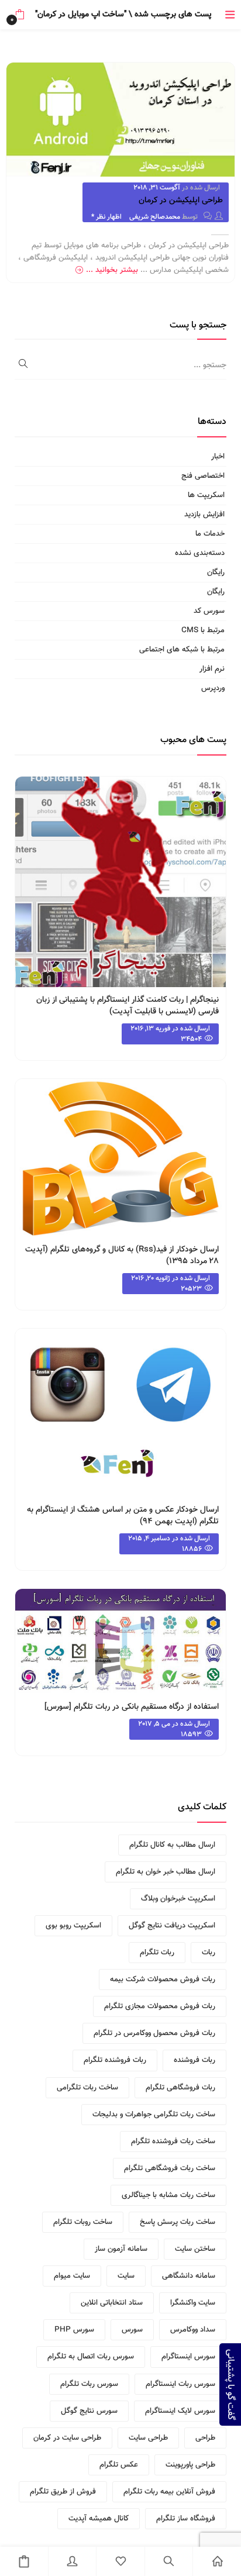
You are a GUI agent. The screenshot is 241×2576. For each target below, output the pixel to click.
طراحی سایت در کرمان (67, 2438)
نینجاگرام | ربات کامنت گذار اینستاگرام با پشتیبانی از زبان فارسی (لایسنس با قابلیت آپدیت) (128, 1006)
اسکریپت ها (206, 495)
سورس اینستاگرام (188, 2357)
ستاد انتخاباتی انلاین (112, 2303)
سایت (126, 2276)
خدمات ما (210, 534)
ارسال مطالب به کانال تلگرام (172, 1845)
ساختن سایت (195, 2249)
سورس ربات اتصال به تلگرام (91, 2357)
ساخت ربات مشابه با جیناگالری (168, 2195)
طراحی (205, 2438)
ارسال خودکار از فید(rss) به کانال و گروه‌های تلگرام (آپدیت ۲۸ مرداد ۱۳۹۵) (122, 1256)
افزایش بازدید (204, 515)
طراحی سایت (148, 2438)
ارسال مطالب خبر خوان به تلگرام (166, 1872)
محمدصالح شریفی (155, 217)
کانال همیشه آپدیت (99, 2519)
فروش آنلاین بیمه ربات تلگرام (169, 2492)
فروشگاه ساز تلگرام (186, 2519)
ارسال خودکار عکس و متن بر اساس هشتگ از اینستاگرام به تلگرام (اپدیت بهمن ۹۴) (123, 1516)
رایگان (216, 573)
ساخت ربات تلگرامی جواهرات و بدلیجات (154, 2115)
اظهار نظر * (106, 217)
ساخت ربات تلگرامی (87, 2088)
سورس (132, 2330)
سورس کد (209, 611)
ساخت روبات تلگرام (83, 2222)
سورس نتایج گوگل (89, 2411)
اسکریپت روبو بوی (73, 1926)
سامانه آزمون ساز (121, 2249)
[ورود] (73, 2561)
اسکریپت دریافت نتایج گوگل (172, 1926)
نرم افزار (212, 669)
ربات (209, 1953)
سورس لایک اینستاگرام (180, 2411)
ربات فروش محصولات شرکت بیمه (163, 1980)
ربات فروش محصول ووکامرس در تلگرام (154, 2033)
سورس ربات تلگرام (89, 2384)
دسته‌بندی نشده (200, 553)
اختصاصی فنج (203, 476)
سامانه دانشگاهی (189, 2276)
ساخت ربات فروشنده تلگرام (173, 2142)
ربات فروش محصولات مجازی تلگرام (160, 2006)
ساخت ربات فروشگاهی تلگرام (170, 2168)
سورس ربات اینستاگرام (180, 2384)
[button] (20, 15)
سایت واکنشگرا (193, 2303)
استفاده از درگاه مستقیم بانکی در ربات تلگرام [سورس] (132, 1707)
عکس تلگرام (119, 2465)
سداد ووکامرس (193, 2330)
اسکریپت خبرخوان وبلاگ (178, 1899)
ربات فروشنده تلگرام (115, 2060)
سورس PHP (74, 2330)
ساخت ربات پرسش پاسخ (178, 2222)
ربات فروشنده (194, 2060)
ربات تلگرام (157, 1953)
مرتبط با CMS (203, 630)
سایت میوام (72, 2276)
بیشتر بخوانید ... (112, 270)
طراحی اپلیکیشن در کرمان (181, 201)
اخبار (218, 457)
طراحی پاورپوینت (190, 2465)
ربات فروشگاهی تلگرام (180, 2088)
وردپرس (213, 688)
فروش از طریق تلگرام (63, 2492)
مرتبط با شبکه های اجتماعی (182, 650)
